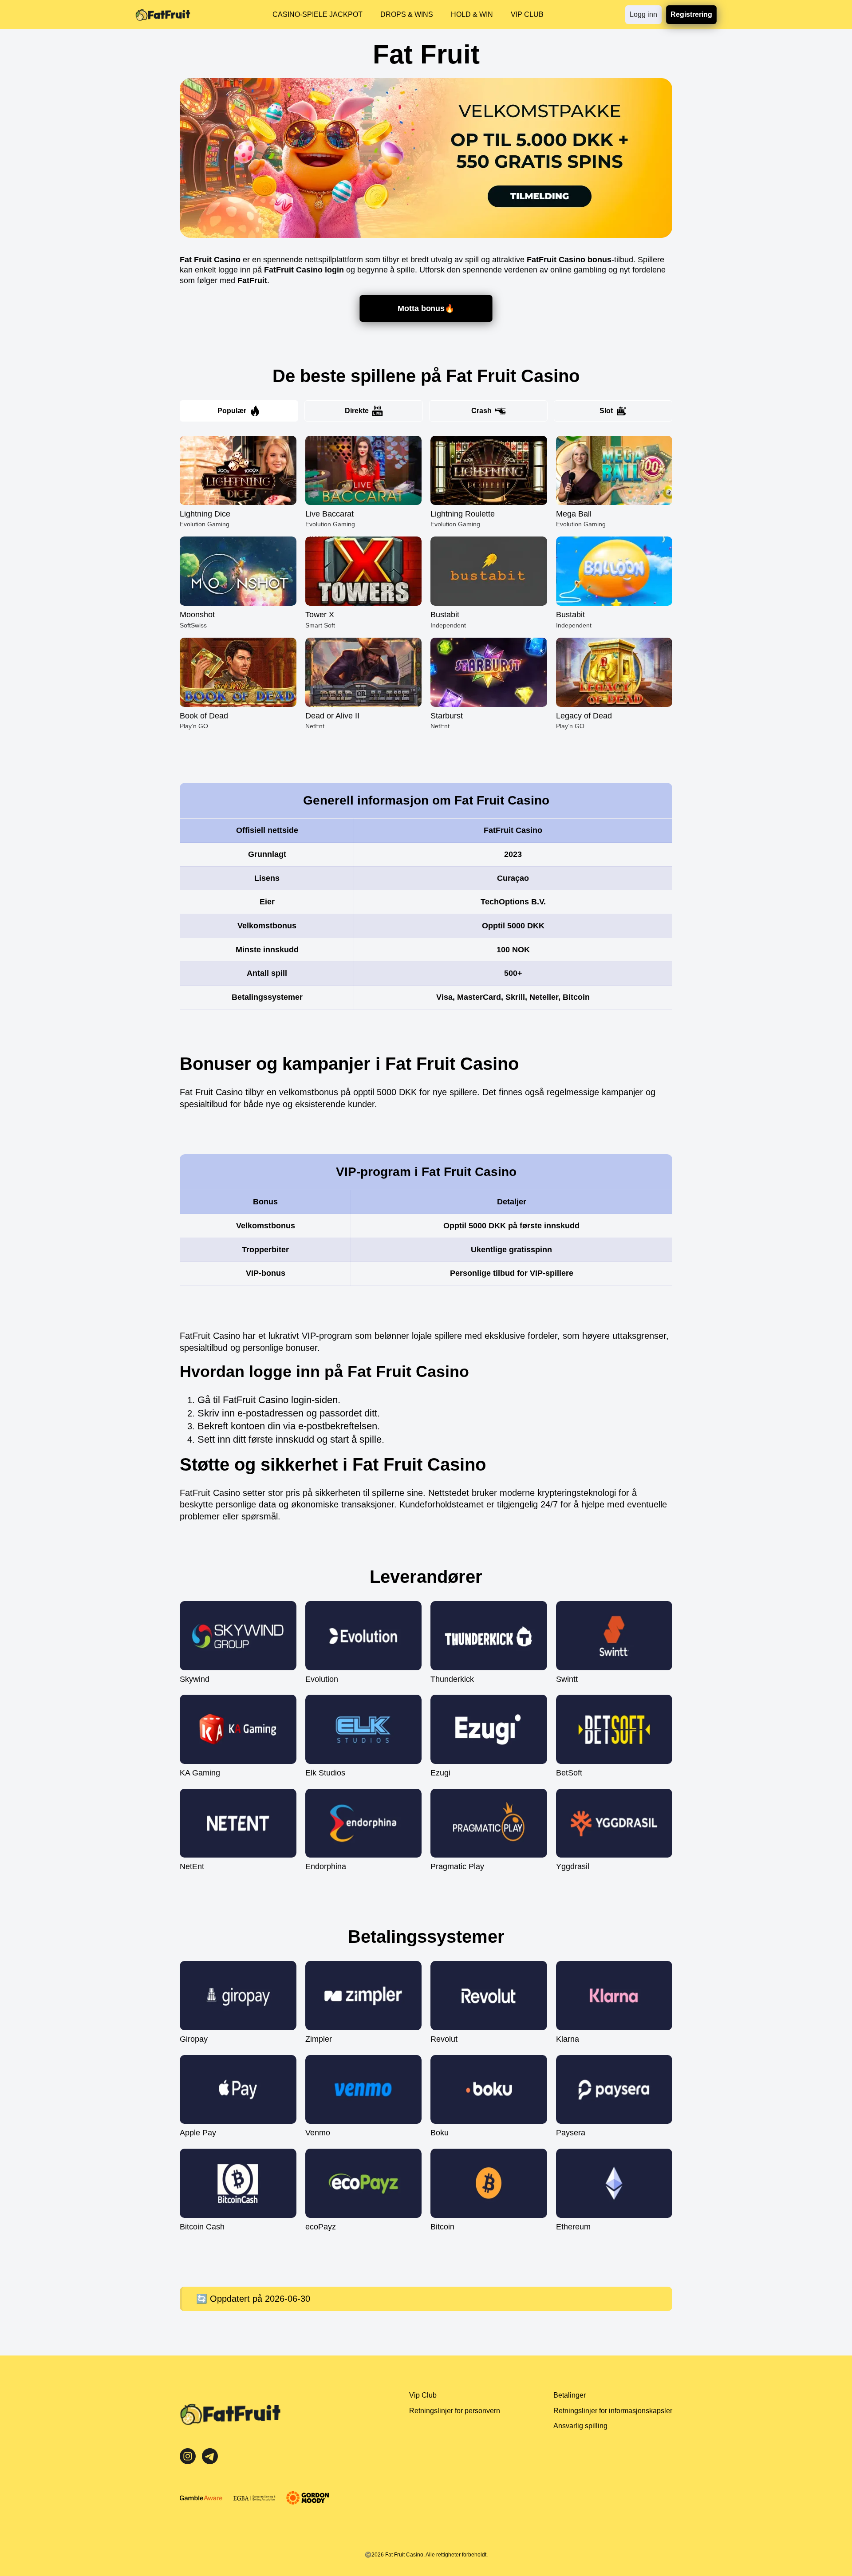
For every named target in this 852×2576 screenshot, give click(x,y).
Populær (232, 411)
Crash (481, 411)
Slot (606, 411)
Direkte (357, 411)
